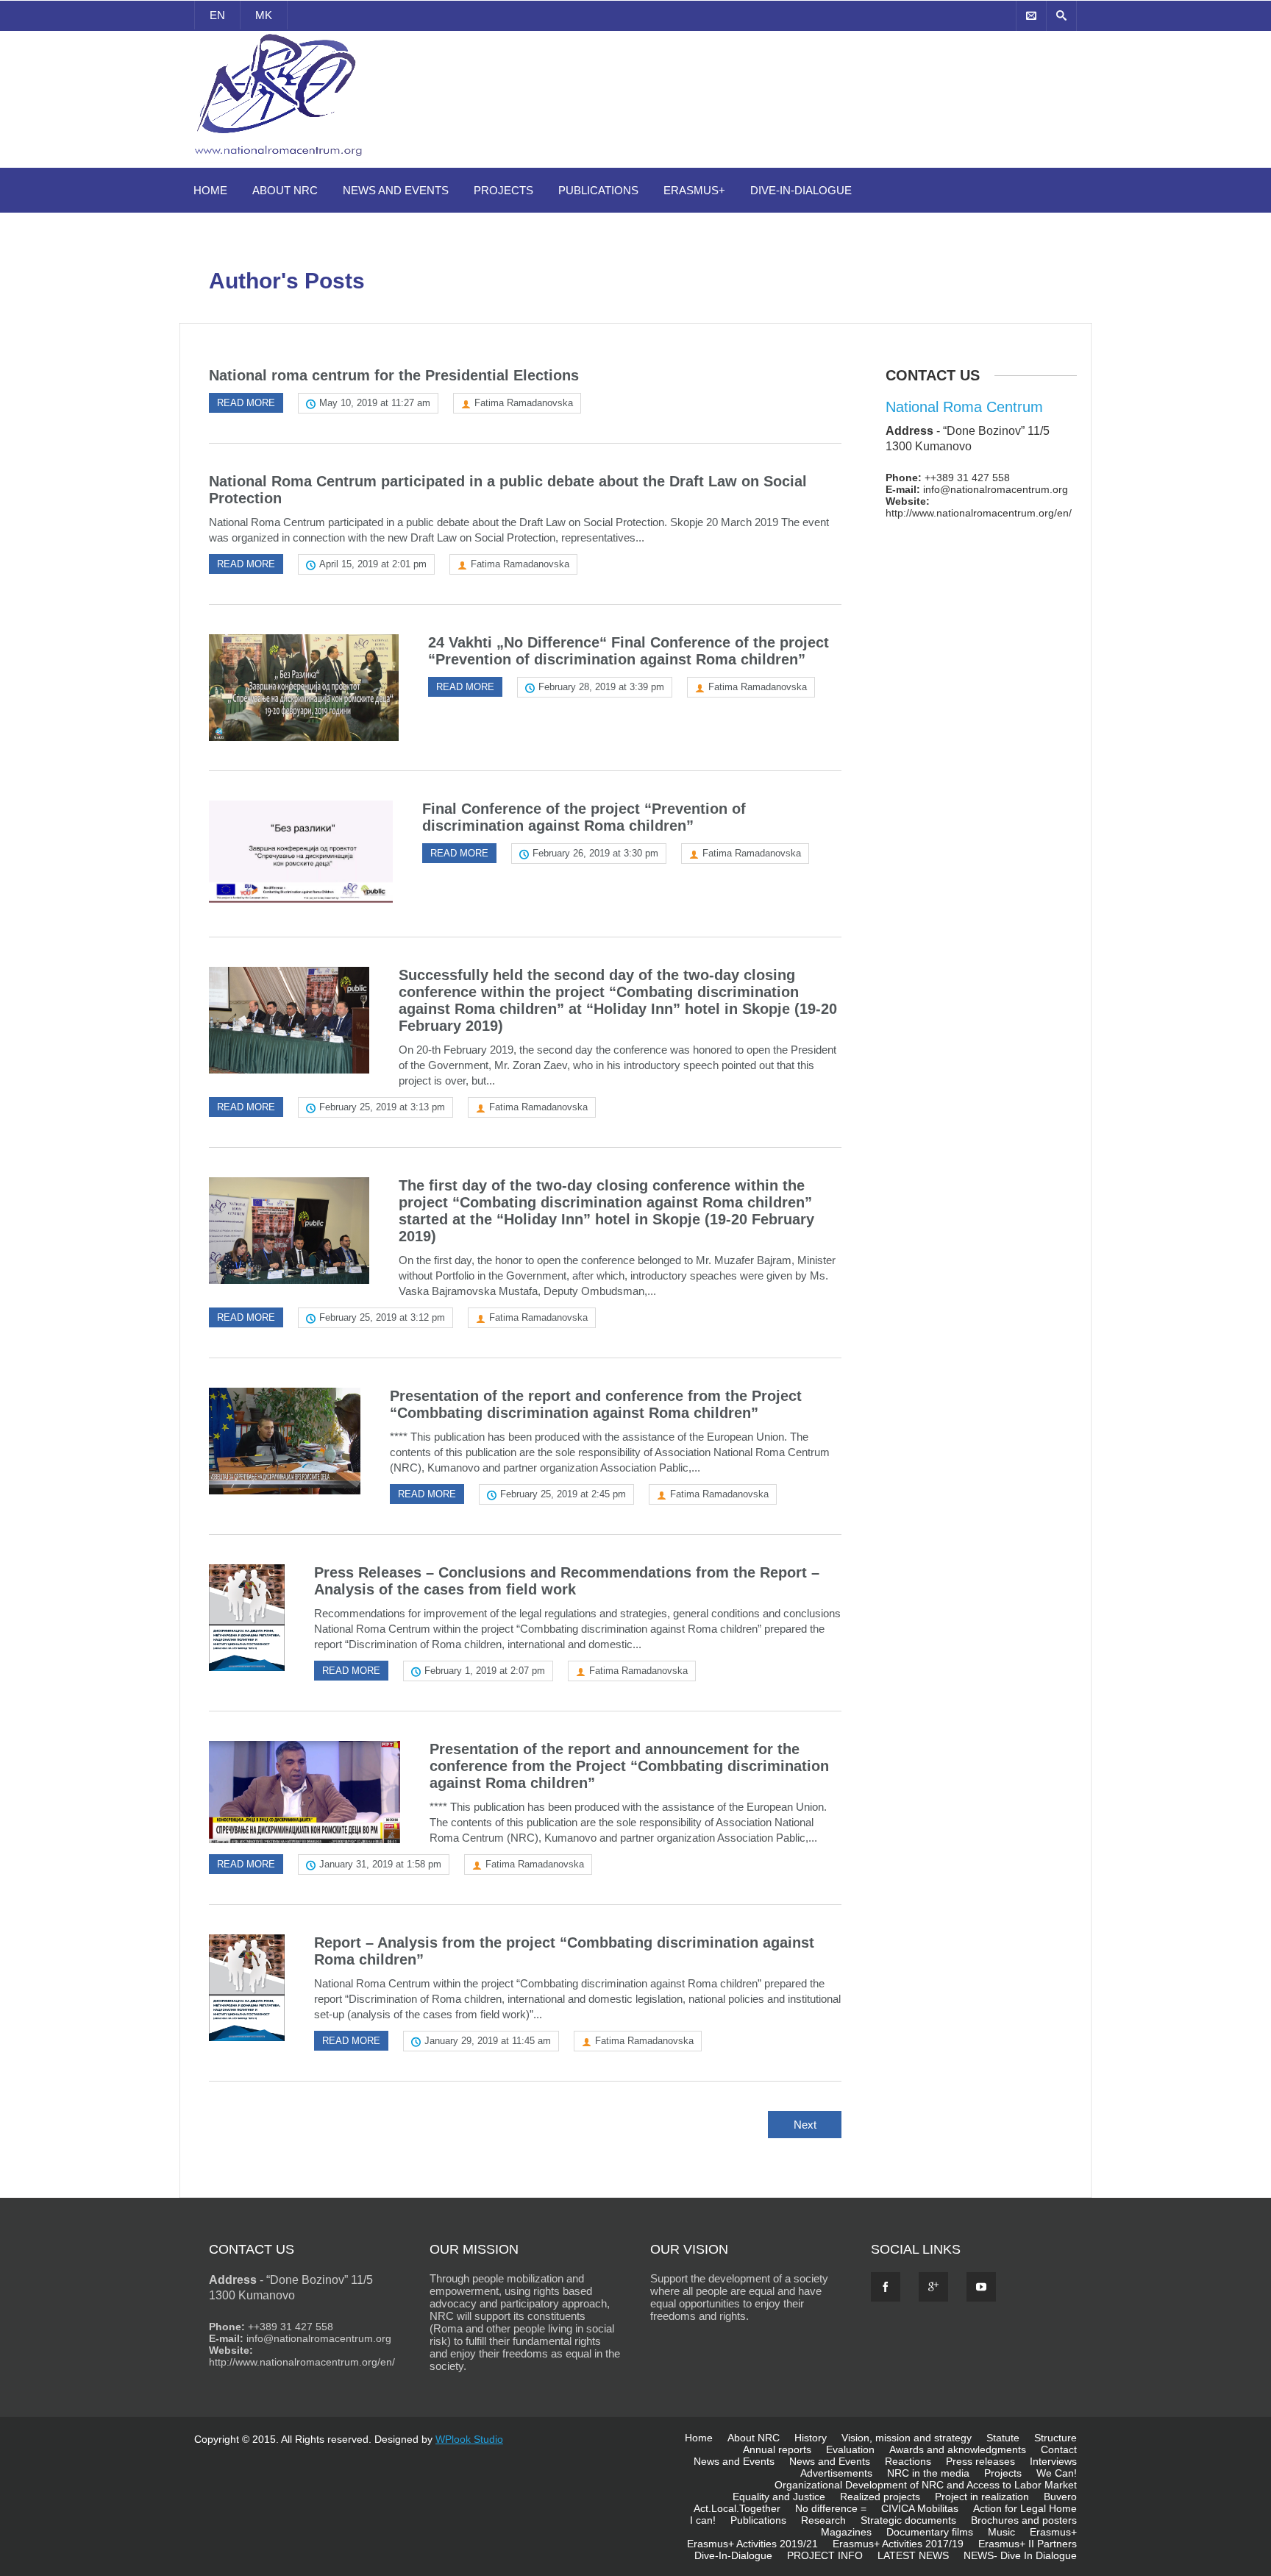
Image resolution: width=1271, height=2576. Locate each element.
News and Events (396, 190)
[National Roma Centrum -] (281, 159)
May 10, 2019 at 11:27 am (375, 403)
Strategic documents (908, 2520)
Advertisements (836, 2473)
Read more (246, 403)
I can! (703, 2520)
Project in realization (982, 2497)
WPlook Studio (469, 2439)
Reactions (908, 2461)
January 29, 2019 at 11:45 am (488, 2041)
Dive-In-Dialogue (801, 190)
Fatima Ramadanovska (524, 403)
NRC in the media (928, 2473)
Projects (503, 190)
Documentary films (930, 2532)
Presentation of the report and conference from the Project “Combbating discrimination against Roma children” (596, 1404)
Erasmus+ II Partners (1028, 2544)
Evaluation (850, 2449)
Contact (1059, 2449)
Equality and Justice (779, 2497)
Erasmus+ (694, 190)
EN (217, 15)
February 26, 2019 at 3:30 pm (595, 853)
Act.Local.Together (737, 2508)
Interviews (1053, 2461)
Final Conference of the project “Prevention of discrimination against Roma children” (584, 817)
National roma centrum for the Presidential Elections (394, 375)
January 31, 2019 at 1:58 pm (380, 1864)
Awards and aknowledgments (958, 2449)
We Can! (1057, 2473)
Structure (1055, 2438)
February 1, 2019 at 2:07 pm (485, 1671)
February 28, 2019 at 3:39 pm (601, 687)
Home (210, 190)
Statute (1003, 2438)
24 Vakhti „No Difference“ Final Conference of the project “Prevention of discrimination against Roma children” (629, 651)
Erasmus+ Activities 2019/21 (752, 2544)
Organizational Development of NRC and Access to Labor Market (926, 2485)
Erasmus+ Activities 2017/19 (898, 2544)
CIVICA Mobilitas (920, 2508)
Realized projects (880, 2497)
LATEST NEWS (913, 2555)
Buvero (1060, 2497)
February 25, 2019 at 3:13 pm (382, 1107)
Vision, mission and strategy (907, 2438)
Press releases (980, 2461)
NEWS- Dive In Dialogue (1020, 2555)
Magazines (846, 2532)
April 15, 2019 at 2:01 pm (373, 564)
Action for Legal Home (1025, 2508)
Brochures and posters (1024, 2520)
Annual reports (777, 2449)
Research (823, 2520)
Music (1001, 2532)
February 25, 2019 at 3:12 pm (382, 1317)
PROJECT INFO (825, 2555)
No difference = (831, 2508)
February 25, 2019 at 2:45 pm (563, 1494)
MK (264, 15)
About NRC (285, 190)
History (811, 2438)
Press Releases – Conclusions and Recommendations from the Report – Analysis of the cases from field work (567, 1581)
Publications (598, 190)
